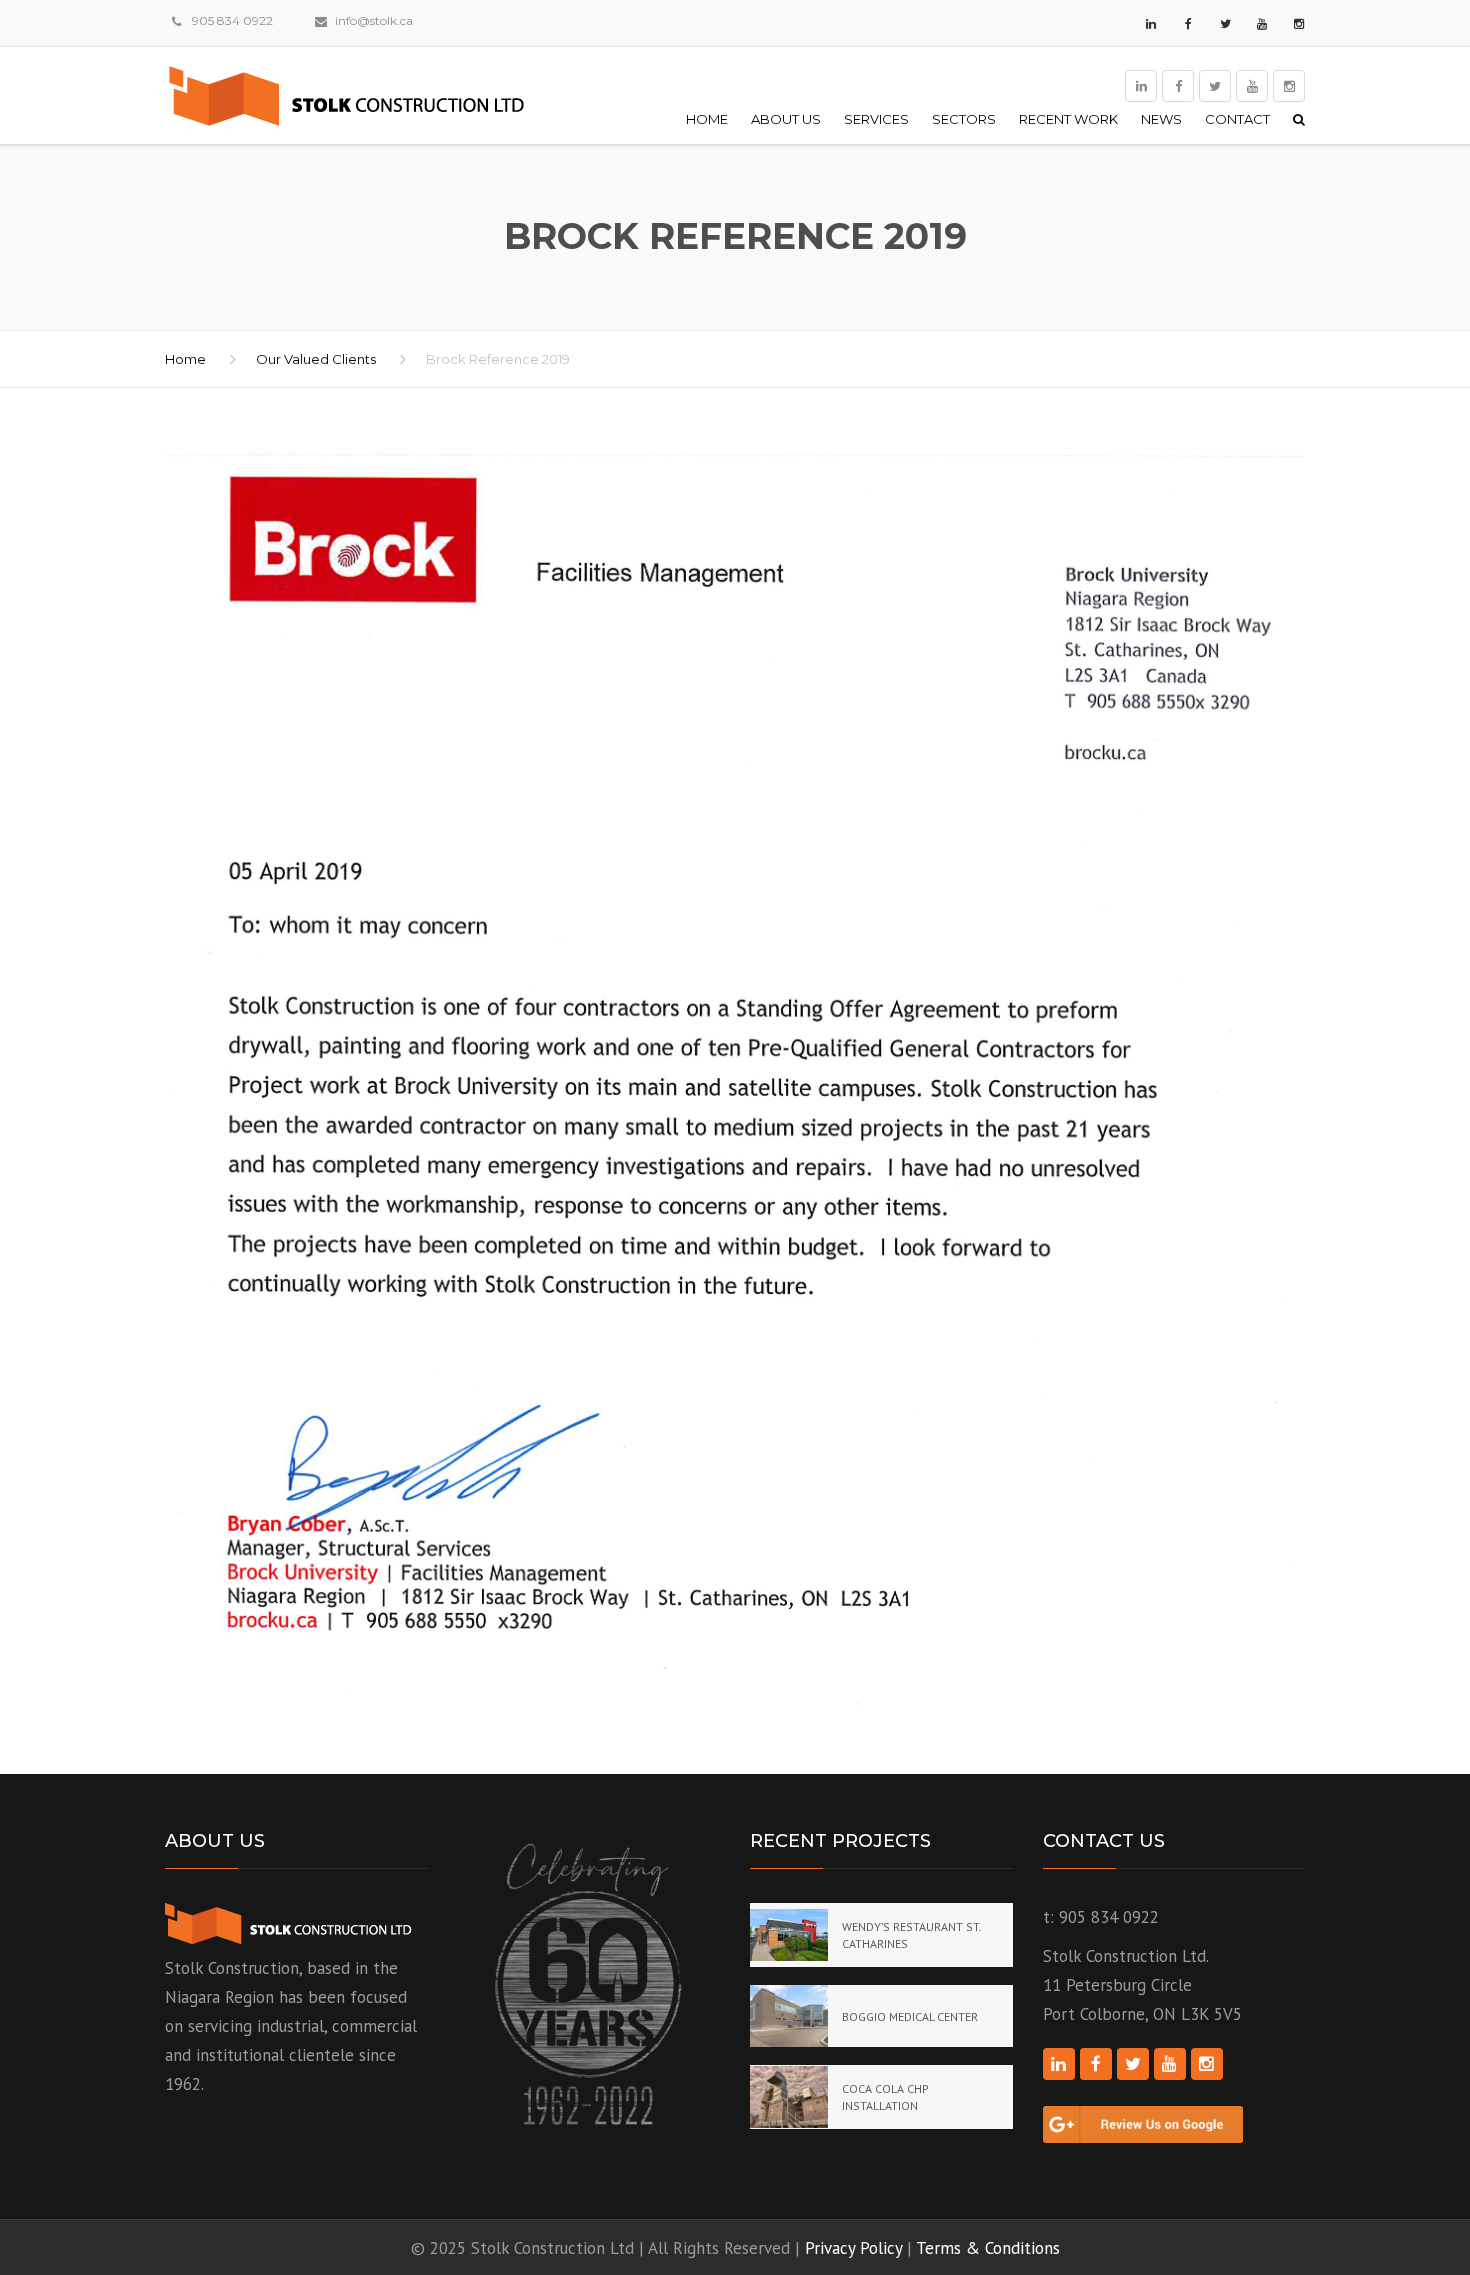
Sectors (964, 119)
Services (876, 119)
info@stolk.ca (374, 20)
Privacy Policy (853, 2248)
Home (707, 119)
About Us (786, 119)
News (1161, 119)
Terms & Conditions (988, 2248)
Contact (1237, 119)
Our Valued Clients (316, 359)
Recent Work (1068, 119)
